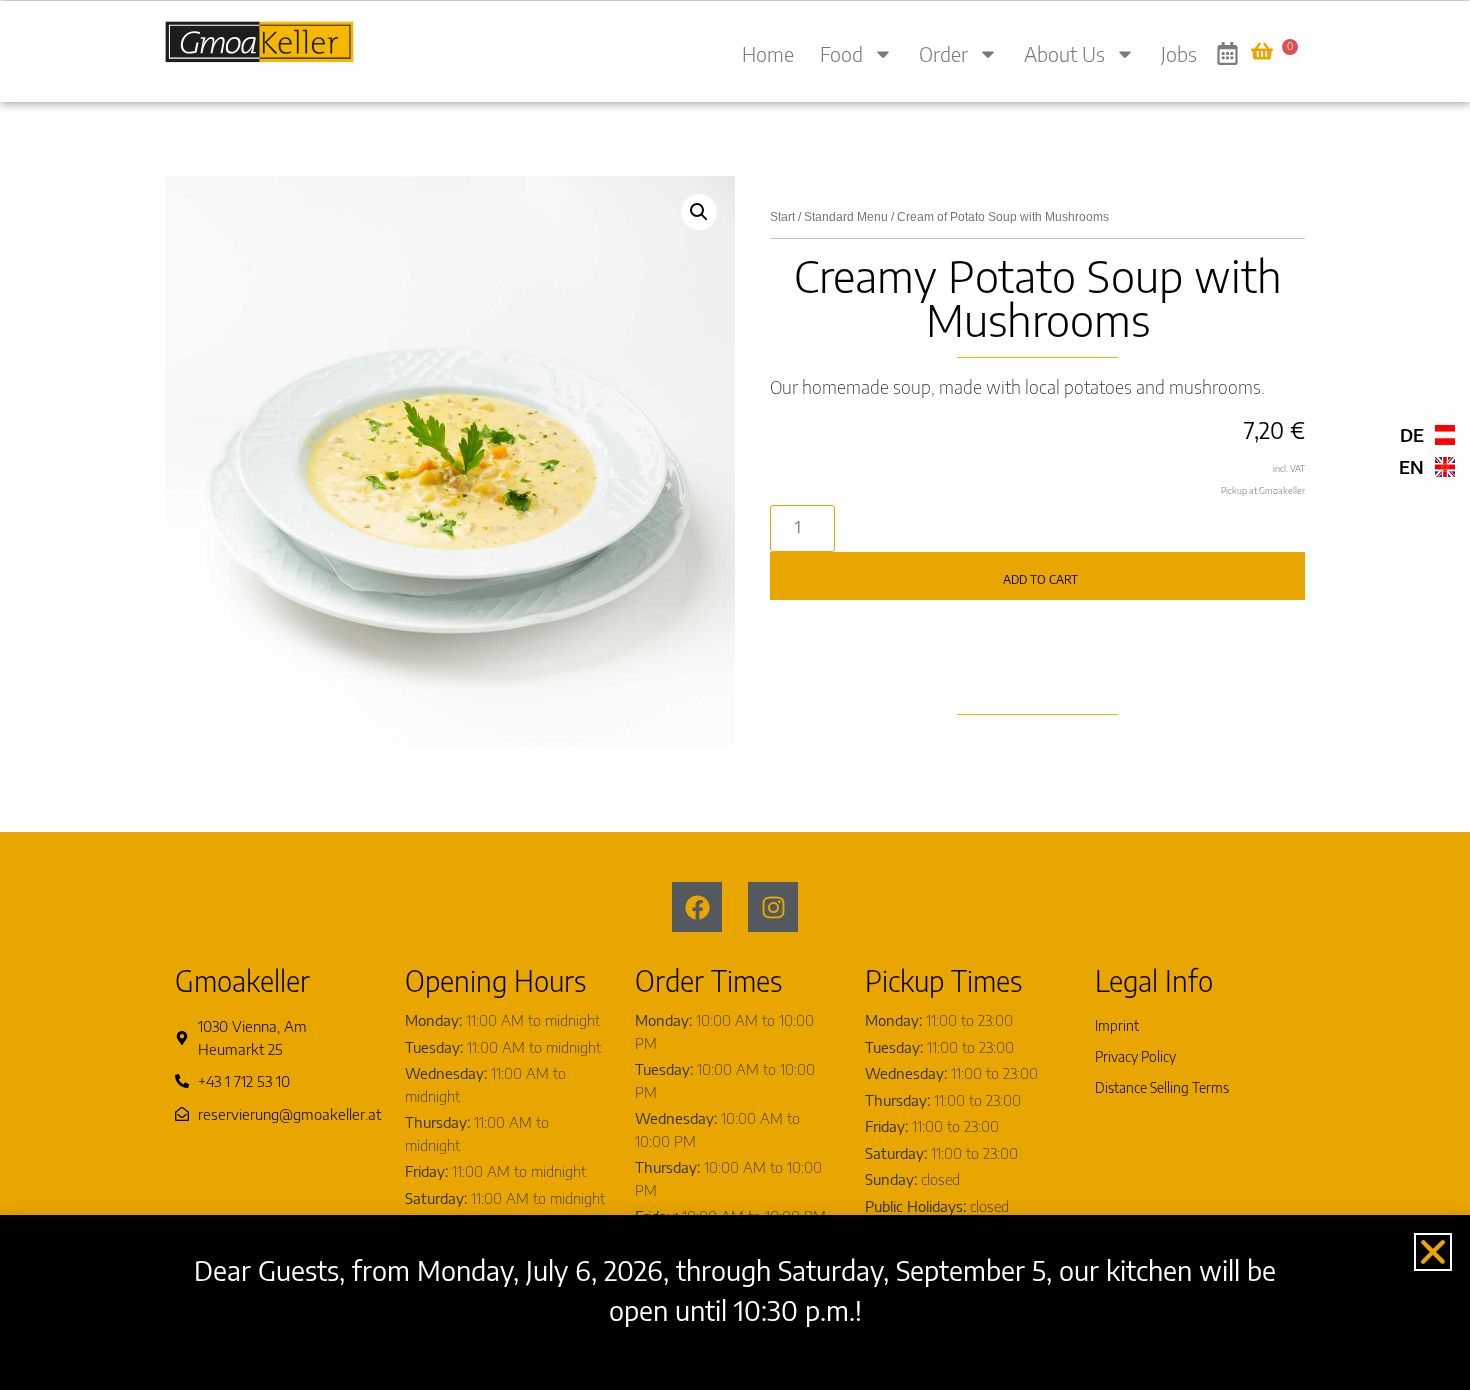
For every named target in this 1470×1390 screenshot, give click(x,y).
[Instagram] (773, 907)
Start (782, 217)
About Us (1064, 53)
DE (1412, 434)
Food (841, 53)
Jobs (1179, 53)
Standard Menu (846, 217)
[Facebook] (697, 907)
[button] (699, 212)
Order (943, 53)
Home (768, 53)
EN (1411, 466)
